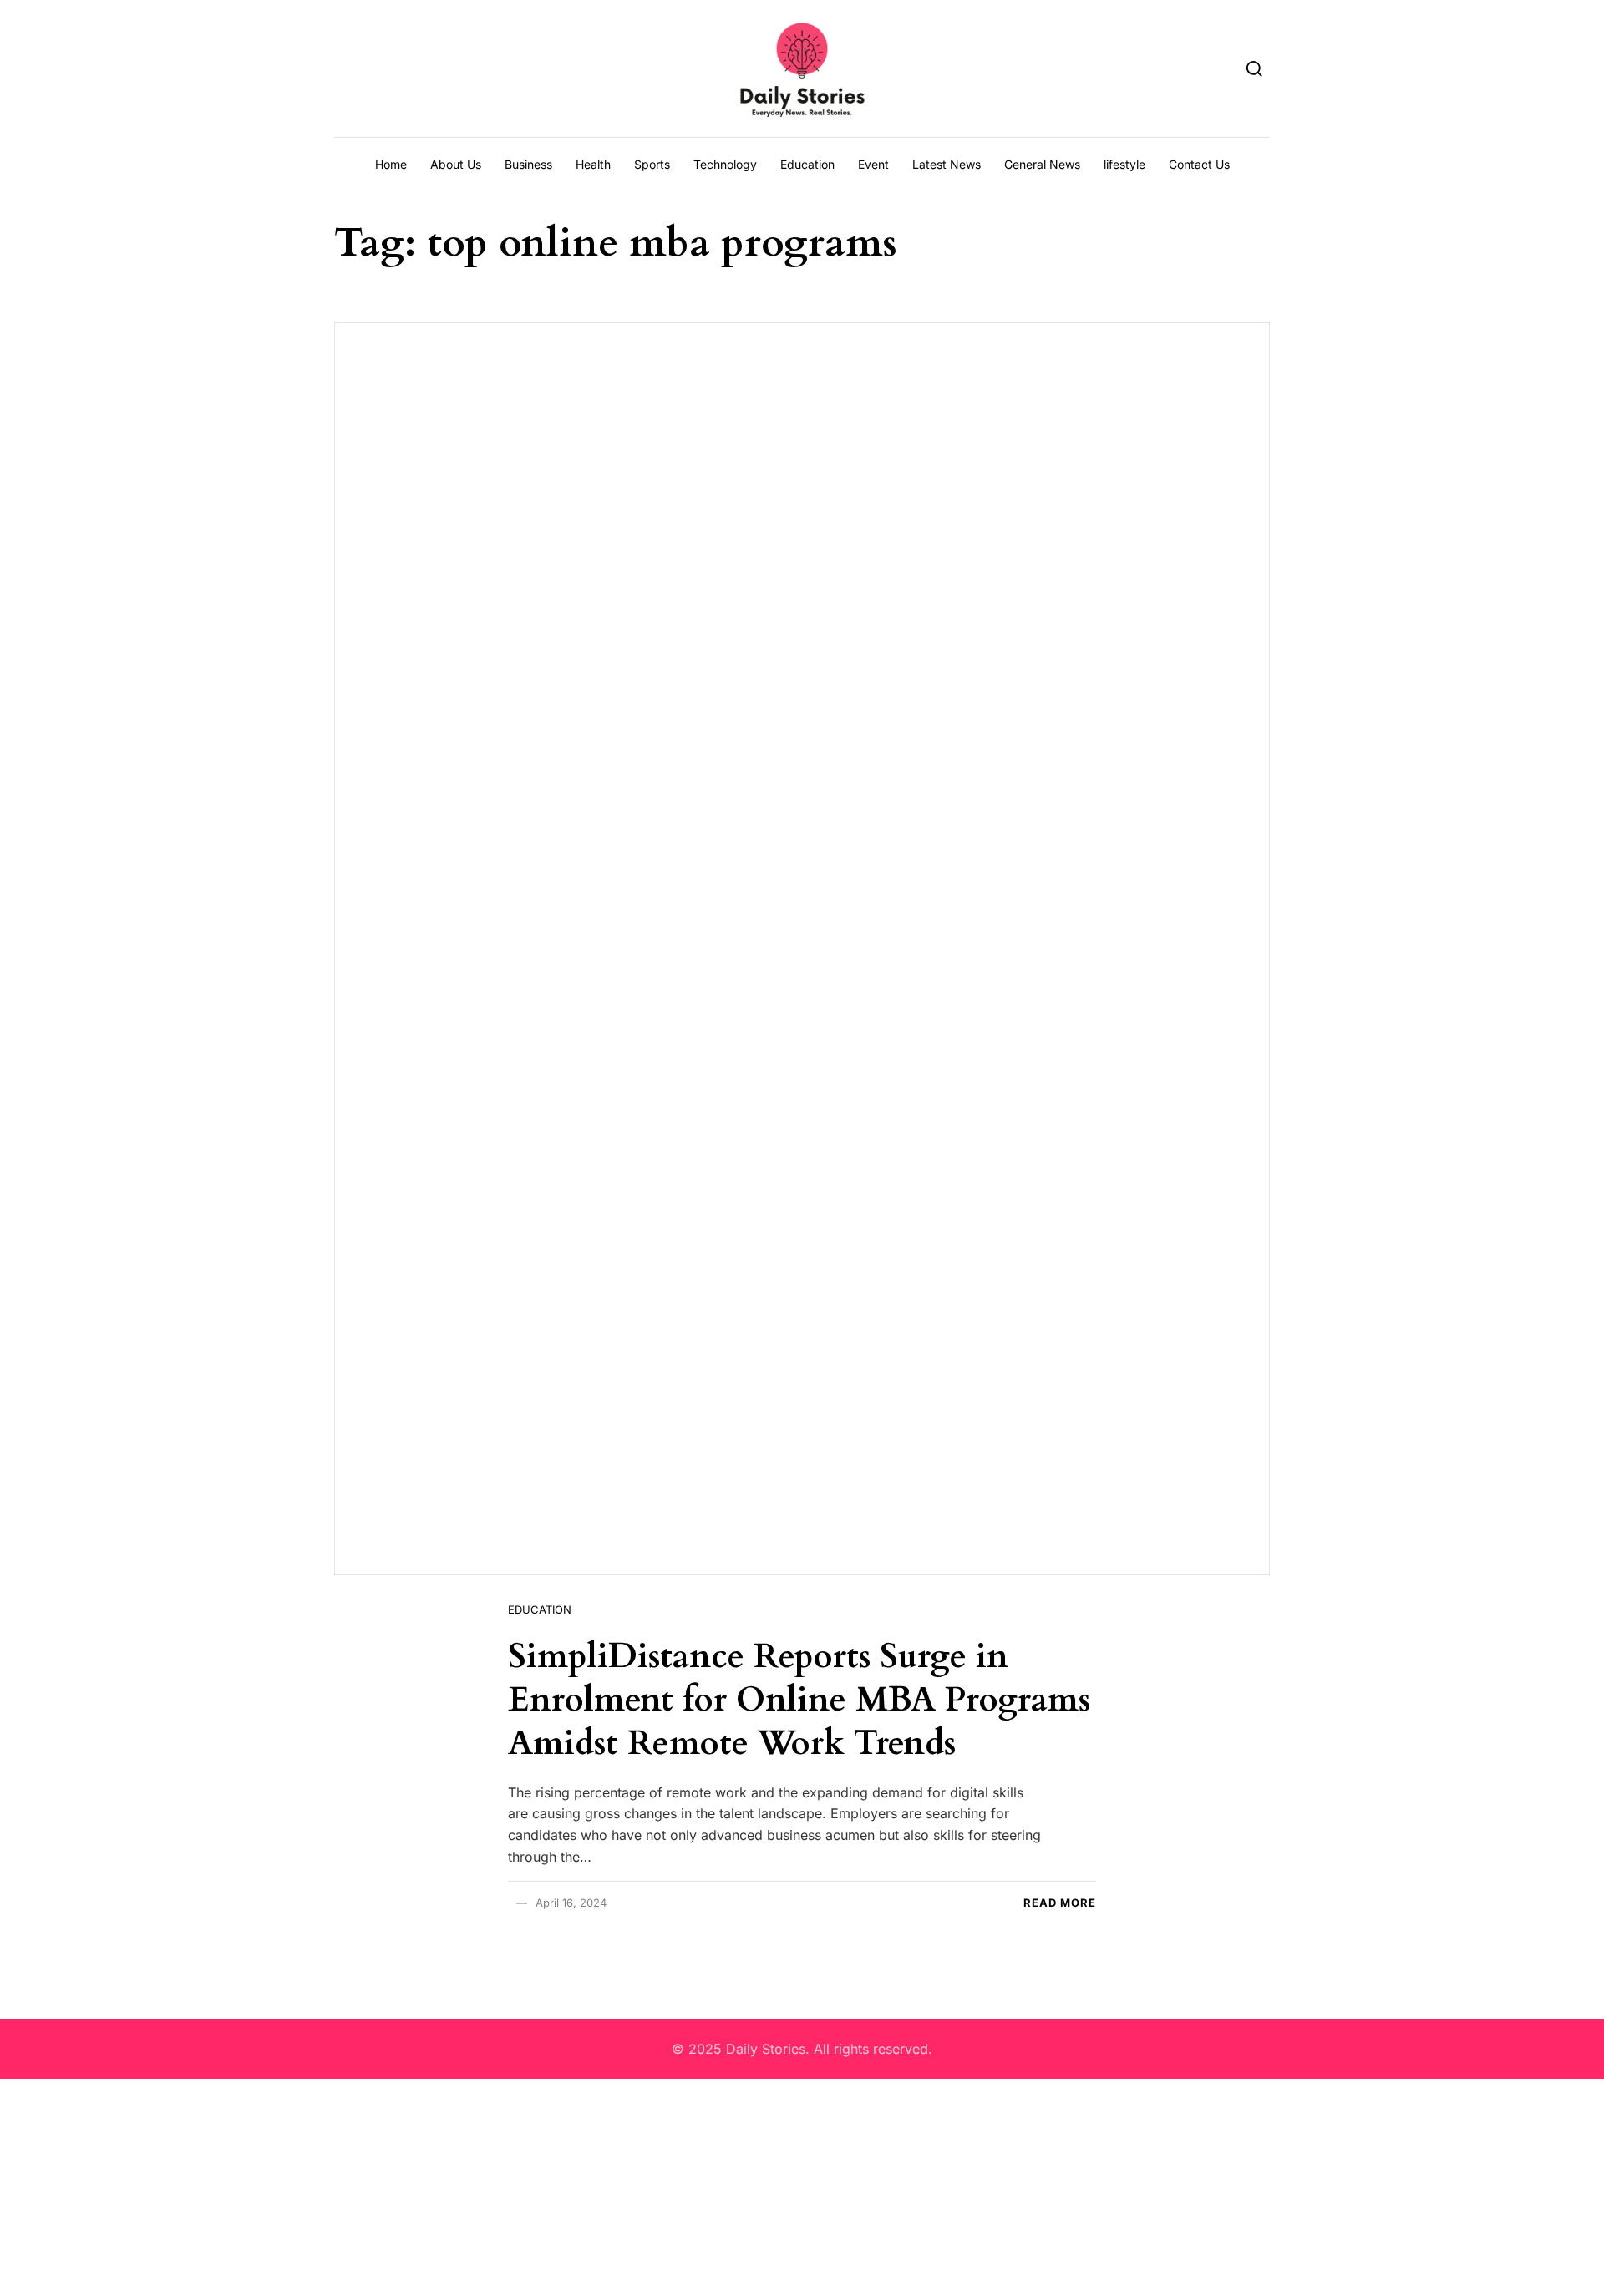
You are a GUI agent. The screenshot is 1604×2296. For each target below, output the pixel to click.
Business (528, 164)
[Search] (1254, 68)
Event (873, 164)
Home (391, 164)
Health (593, 164)
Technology (725, 164)
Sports (652, 164)
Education (807, 164)
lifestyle (1124, 164)
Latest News (947, 164)
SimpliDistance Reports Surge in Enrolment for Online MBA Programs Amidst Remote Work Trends (799, 1700)
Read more (1060, 1903)
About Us (456, 164)
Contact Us (1199, 164)
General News (1042, 164)
